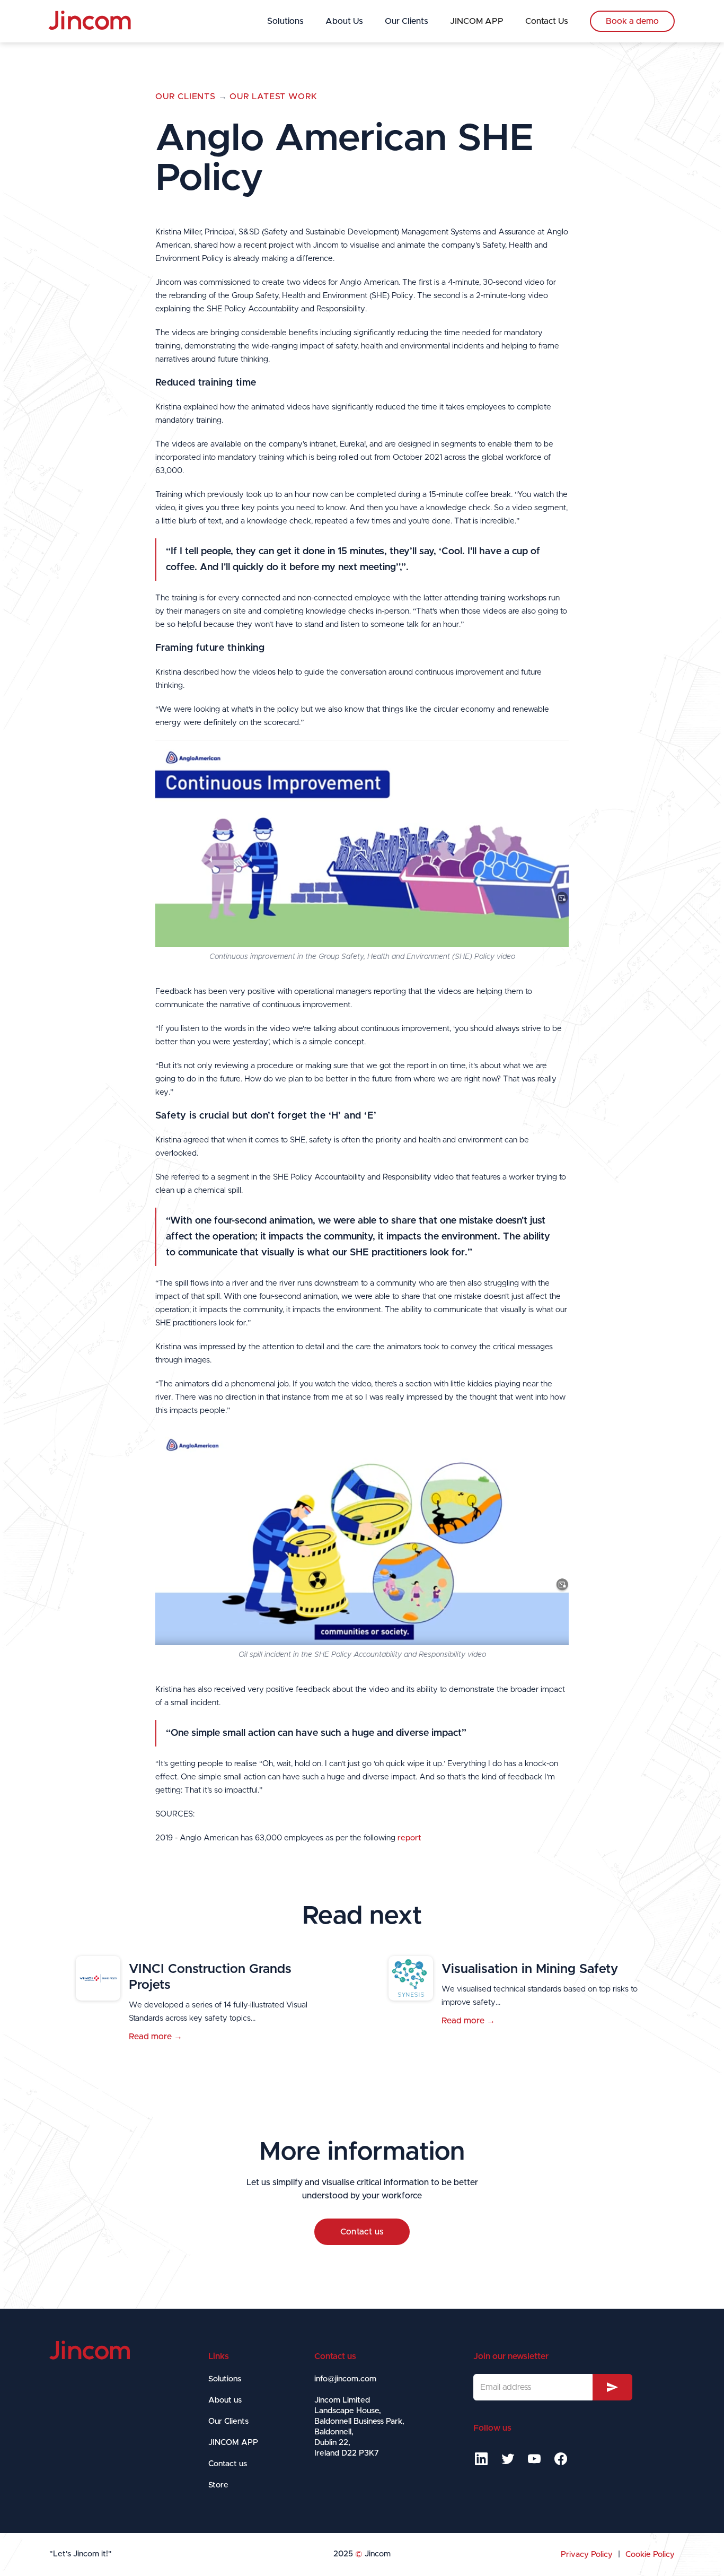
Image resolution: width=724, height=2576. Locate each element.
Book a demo (632, 21)
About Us (344, 21)
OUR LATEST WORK (273, 97)
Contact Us (547, 21)
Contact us (362, 2232)
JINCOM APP (477, 21)
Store (218, 2485)
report (409, 1838)
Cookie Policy (650, 2555)
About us (225, 2400)
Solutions (285, 21)
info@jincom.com (345, 2379)
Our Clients (407, 21)
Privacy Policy (587, 2555)
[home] (90, 21)
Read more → (156, 2037)
